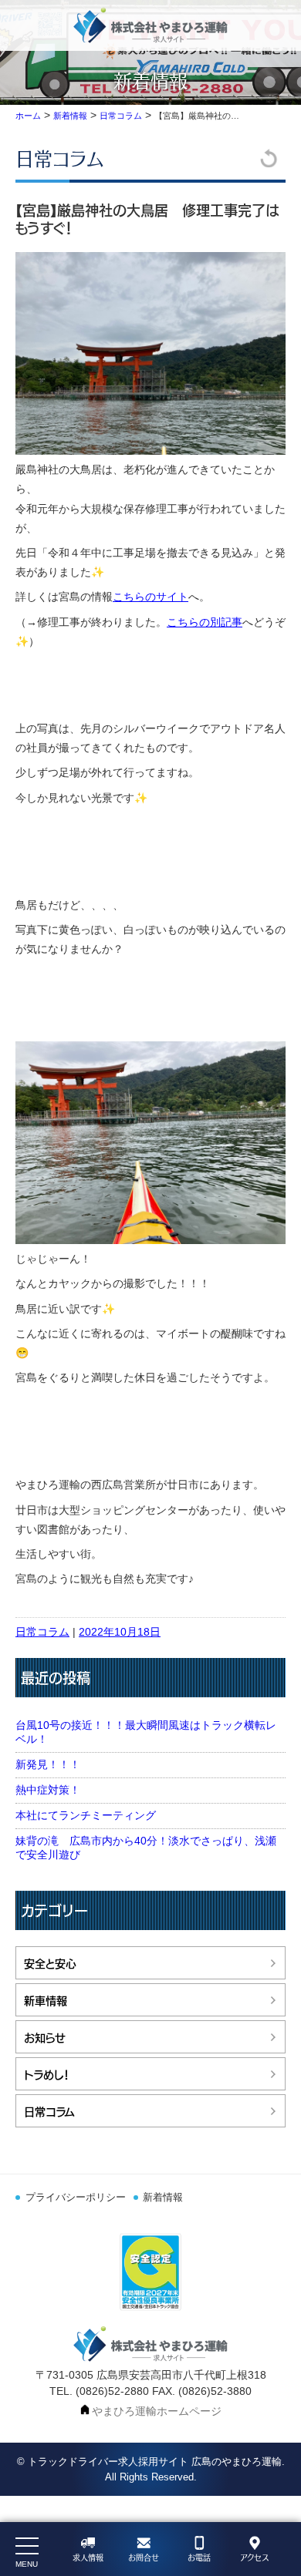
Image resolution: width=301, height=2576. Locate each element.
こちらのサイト (150, 597)
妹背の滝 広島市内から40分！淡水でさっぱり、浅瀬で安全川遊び (146, 1848)
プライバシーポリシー (76, 2198)
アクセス (254, 2558)
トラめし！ (47, 2074)
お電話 (199, 2558)
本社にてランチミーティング (86, 1815)
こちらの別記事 (205, 622)
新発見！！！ (48, 1764)
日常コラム (60, 158)
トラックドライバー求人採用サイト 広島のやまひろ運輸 (155, 2462)
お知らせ (45, 2037)
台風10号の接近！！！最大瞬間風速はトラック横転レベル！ (146, 1732)
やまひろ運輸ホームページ (157, 2411)
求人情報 (88, 2558)
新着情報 (163, 2198)
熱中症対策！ (48, 1790)
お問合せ (144, 2558)
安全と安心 (50, 1963)
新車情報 (46, 2000)
